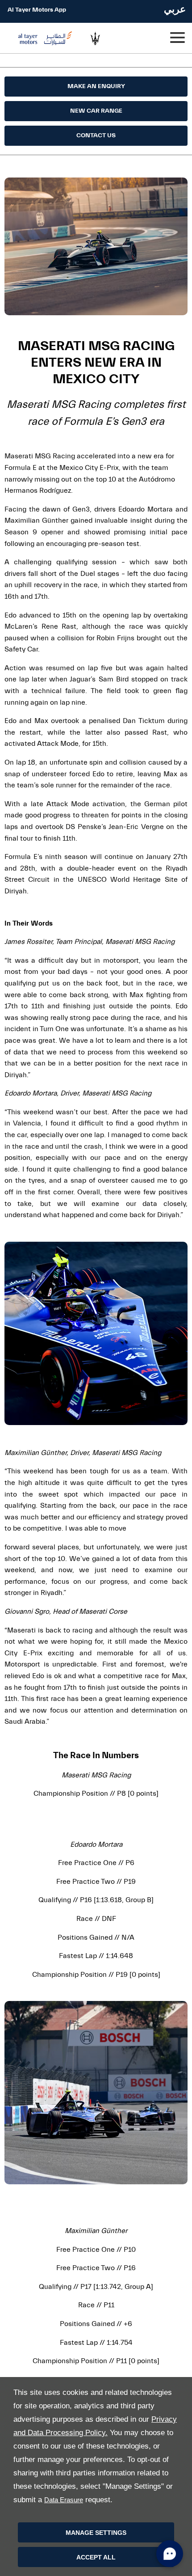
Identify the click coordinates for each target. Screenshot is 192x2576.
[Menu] (177, 38)
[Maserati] (102, 38)
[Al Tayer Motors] (42, 38)
